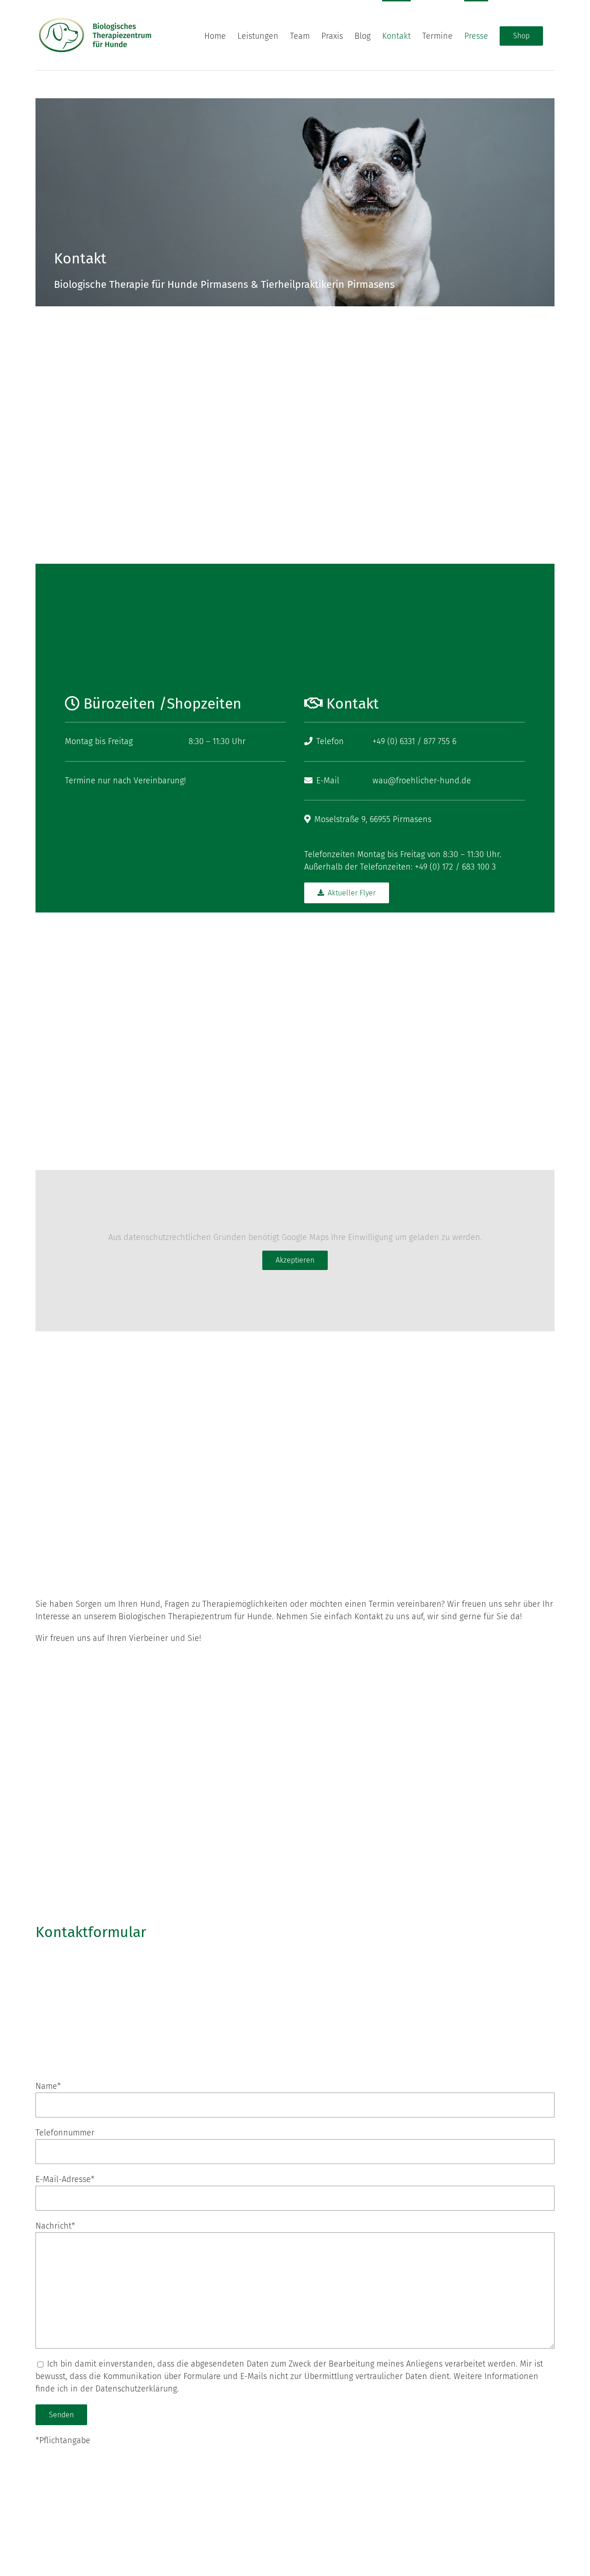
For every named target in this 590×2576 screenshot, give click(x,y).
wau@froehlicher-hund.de (422, 781)
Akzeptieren (295, 1260)
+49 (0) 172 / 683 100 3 (455, 867)
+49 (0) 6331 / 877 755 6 (414, 741)
